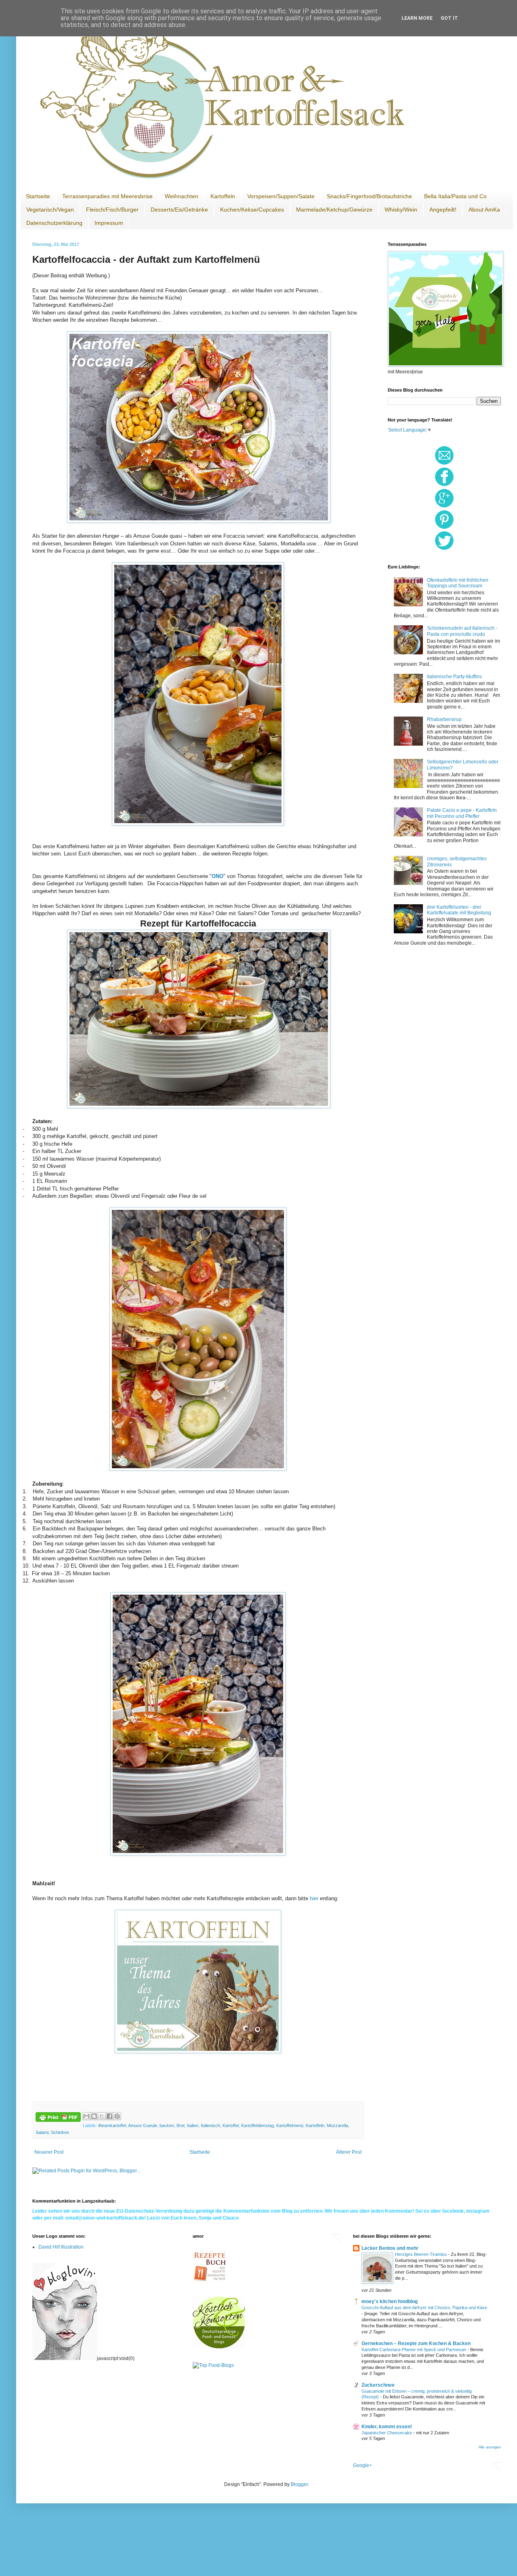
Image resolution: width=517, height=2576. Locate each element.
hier (315, 1898)
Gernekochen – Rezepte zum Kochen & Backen (416, 2343)
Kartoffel (231, 2125)
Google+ (363, 2465)
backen (167, 2125)
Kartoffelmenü (290, 2125)
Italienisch (210, 2125)
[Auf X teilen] (102, 2116)
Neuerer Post (49, 2152)
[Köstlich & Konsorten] (219, 2347)
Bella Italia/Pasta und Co (455, 196)
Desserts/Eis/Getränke (179, 210)
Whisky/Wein (401, 210)
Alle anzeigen (490, 2447)
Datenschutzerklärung (54, 223)
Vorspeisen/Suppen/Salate (281, 196)
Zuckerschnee (378, 2385)
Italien (193, 2125)
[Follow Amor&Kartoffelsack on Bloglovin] (65, 2358)
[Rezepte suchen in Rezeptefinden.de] (213, 2365)
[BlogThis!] (94, 2116)
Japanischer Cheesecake (387, 2433)
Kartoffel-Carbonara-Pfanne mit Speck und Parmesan (414, 2350)
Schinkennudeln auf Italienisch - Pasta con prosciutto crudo (462, 631)
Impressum (109, 223)
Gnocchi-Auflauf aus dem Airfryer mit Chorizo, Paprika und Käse (424, 2308)
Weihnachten (182, 196)
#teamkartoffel (112, 2125)
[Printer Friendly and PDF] (58, 2118)
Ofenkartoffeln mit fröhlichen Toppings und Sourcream (458, 583)
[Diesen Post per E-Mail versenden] (86, 2116)
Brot (181, 2125)
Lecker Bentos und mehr (390, 2248)
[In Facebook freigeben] (109, 2116)
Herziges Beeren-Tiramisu (421, 2254)
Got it (449, 18)
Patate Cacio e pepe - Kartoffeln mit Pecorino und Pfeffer (462, 813)
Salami (42, 2132)
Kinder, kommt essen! (387, 2427)
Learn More (417, 18)
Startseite (38, 196)
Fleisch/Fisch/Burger (112, 210)
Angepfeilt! (443, 210)
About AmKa (484, 210)
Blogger (299, 2484)
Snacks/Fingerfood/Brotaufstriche (369, 196)
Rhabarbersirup (444, 719)
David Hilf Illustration (61, 2247)
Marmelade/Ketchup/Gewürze (334, 210)
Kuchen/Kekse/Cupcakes (252, 210)
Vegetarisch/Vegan (50, 210)
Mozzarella (337, 2125)
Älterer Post (349, 2152)
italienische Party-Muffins (454, 677)
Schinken (60, 2132)
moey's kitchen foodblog (390, 2301)
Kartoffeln (223, 196)
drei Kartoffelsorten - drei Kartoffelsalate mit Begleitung (459, 910)
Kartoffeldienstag (257, 2125)
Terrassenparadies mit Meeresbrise (107, 196)
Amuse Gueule (143, 2125)
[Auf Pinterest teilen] (117, 2116)
